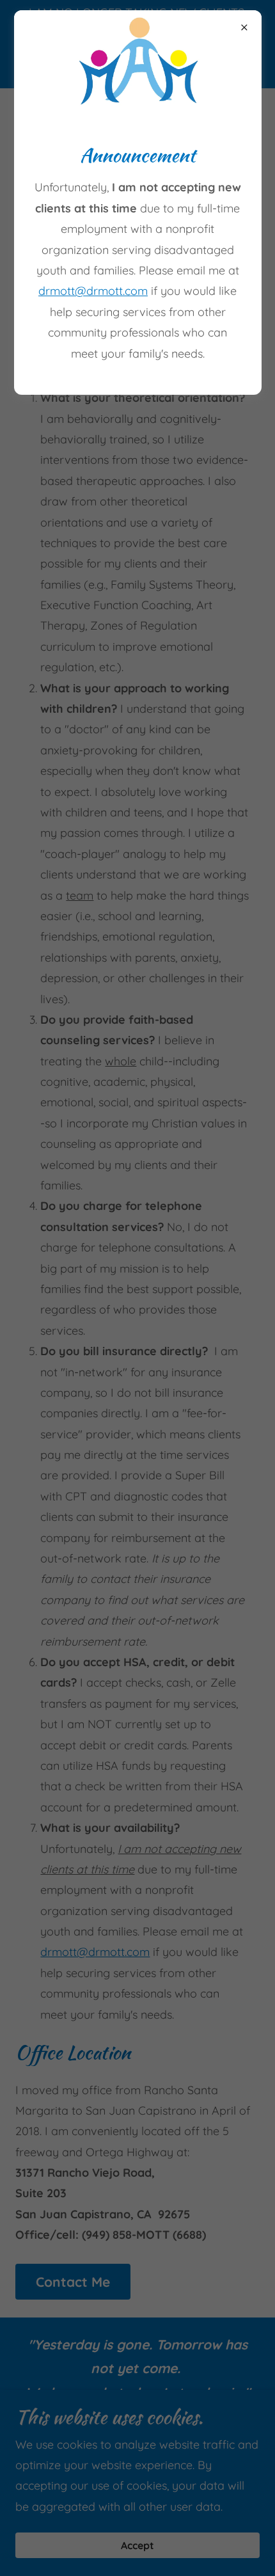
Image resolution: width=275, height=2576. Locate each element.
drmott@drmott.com (93, 291)
